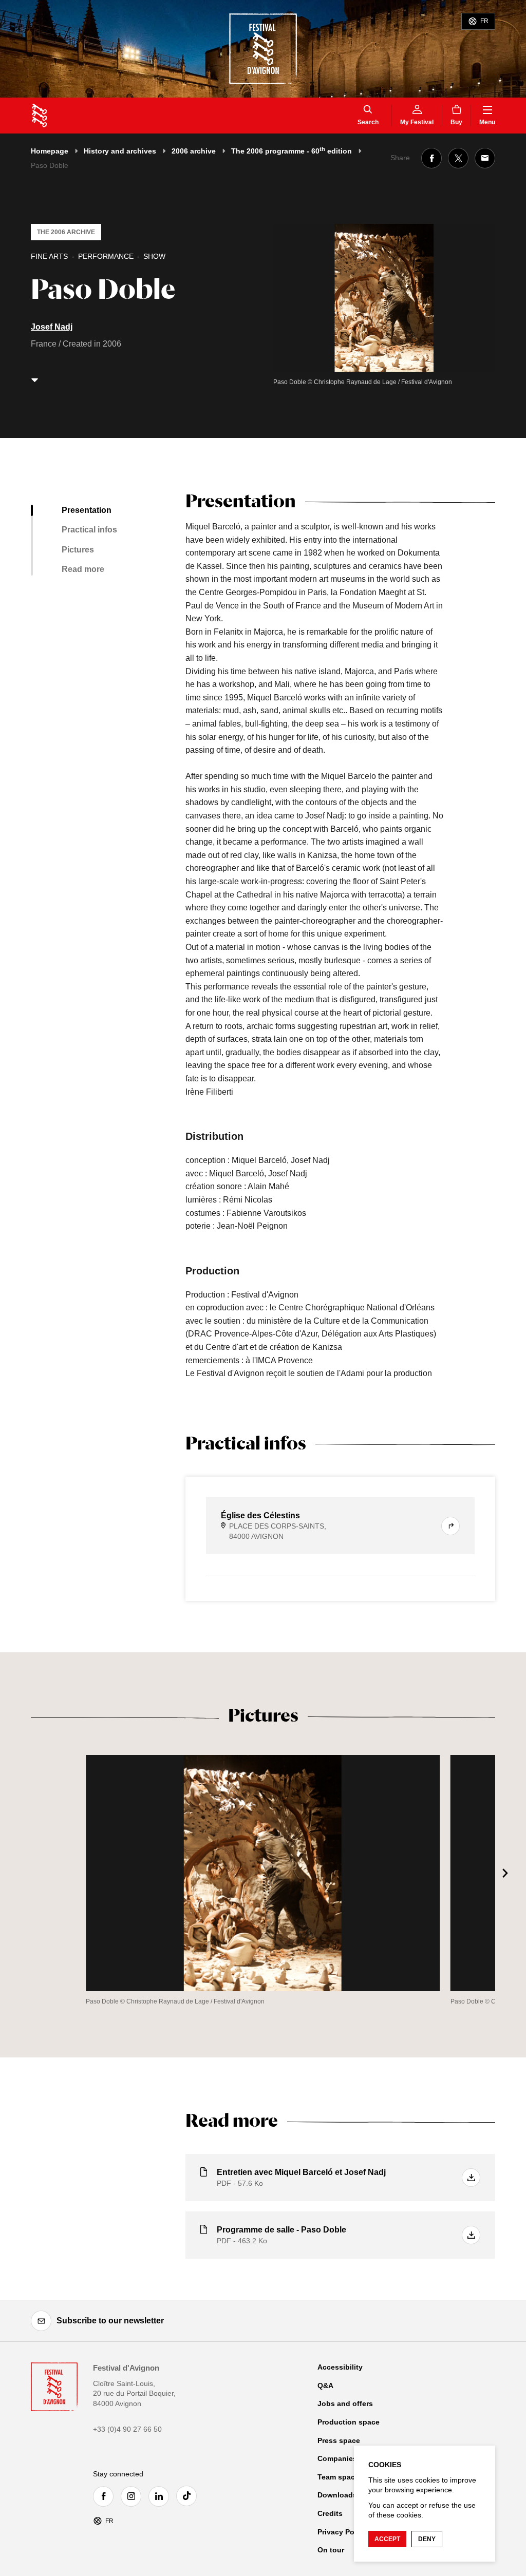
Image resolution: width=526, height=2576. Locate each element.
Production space (349, 2422)
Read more (83, 569)
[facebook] (106, 2496)
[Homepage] (39, 116)
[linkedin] (161, 2496)
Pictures (78, 550)
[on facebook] (431, 158)
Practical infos (89, 530)
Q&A (325, 2386)
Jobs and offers (345, 2403)
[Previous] (21, 1873)
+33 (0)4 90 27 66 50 (127, 2429)
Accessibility (340, 2367)
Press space (339, 2440)
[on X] (458, 158)
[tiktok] (189, 2496)
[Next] (505, 1873)
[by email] (485, 158)
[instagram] (134, 2496)
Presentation (87, 510)
